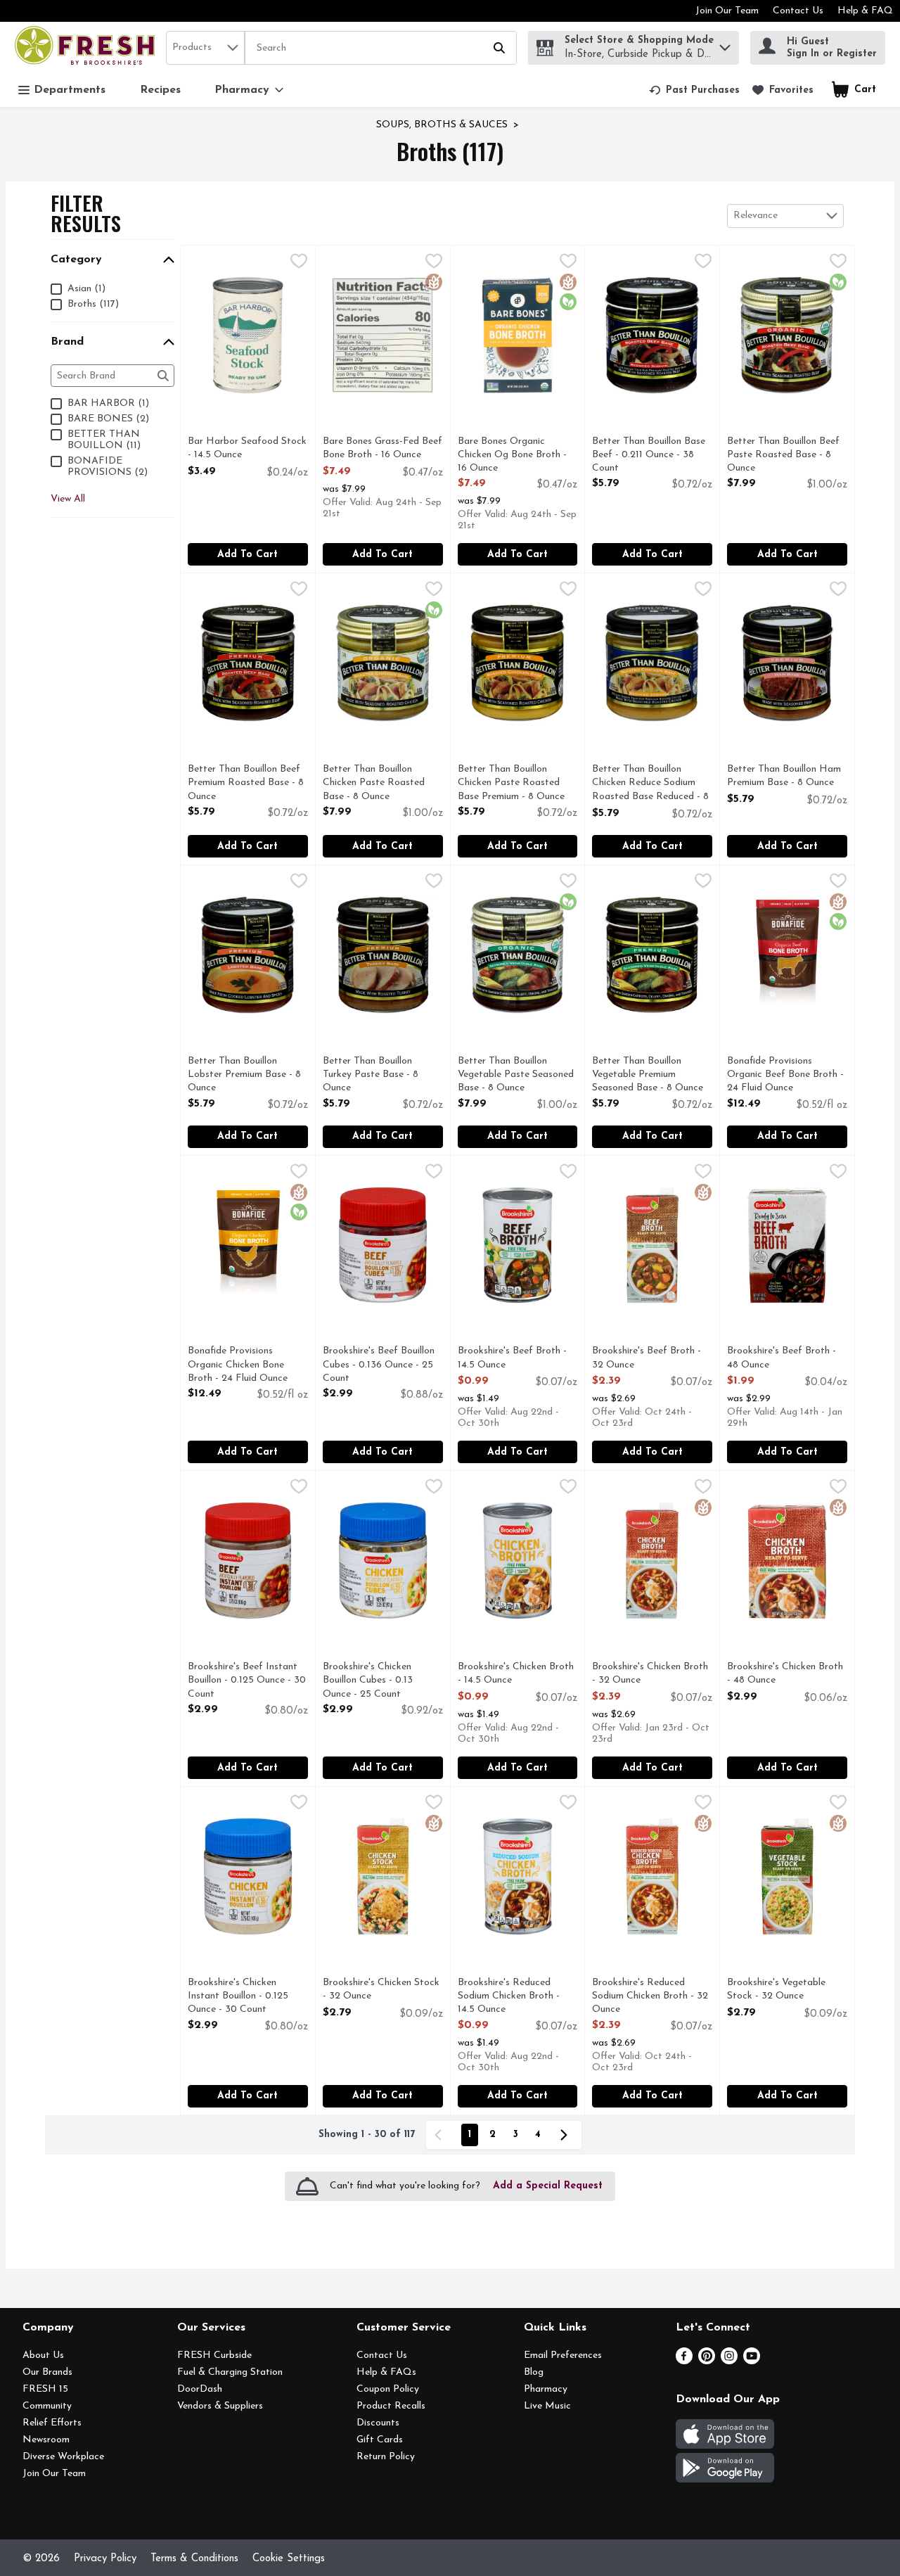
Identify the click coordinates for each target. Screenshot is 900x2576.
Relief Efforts (52, 2423)
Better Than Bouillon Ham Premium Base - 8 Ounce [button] (784, 777)
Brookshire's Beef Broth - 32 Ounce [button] (649, 1358)
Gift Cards (380, 2440)
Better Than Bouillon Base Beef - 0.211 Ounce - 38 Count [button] (649, 456)
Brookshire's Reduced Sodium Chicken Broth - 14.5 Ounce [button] (515, 1997)
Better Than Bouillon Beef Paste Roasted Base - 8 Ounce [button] (784, 456)
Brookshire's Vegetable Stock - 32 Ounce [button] (784, 1990)
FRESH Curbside (214, 2355)
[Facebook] (684, 2361)
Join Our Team (727, 11)
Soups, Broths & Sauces (442, 125)
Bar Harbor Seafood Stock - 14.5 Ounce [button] (247, 449)
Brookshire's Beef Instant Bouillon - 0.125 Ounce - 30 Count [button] (247, 1681)
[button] (725, 44)
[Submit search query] (499, 48)
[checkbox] (299, 263)
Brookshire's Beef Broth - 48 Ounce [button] (784, 1358)
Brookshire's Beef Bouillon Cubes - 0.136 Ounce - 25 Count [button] (380, 1365)
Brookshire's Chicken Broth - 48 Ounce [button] (785, 1674)
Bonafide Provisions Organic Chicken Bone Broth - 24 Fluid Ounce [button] (245, 1365)
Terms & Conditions (194, 2559)
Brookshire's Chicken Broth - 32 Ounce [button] (650, 1674)
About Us (43, 2355)
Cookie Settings (289, 2559)
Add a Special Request (548, 2186)
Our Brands (47, 2372)
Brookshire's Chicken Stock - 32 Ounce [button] (381, 1990)
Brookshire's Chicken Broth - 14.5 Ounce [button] (516, 1674)
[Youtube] (752, 2361)
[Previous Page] (441, 2135)
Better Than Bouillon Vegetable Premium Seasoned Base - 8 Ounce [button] (649, 1076)
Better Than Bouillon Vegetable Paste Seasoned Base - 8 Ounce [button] (516, 1076)
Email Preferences (563, 2355)
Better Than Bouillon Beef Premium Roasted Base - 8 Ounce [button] (246, 784)
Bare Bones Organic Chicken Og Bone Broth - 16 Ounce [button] (515, 456)
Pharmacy (546, 2389)
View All (68, 499)
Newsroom (46, 2440)
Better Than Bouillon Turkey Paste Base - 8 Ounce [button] (380, 1076)
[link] (694, 90)
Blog (534, 2372)
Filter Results (86, 213)
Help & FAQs (386, 2372)
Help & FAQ (865, 11)
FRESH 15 (45, 2389)
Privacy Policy (105, 2559)
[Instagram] (729, 2361)
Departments (70, 90)
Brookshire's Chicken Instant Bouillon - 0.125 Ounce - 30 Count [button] (245, 1997)
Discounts (378, 2423)
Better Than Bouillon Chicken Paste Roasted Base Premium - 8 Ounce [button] (515, 784)
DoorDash (200, 2389)
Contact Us (798, 11)
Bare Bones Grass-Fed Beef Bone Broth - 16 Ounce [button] (382, 449)
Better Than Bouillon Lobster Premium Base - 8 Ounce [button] (245, 1076)
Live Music (547, 2406)
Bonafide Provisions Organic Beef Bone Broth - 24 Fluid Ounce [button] (785, 1076)
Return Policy (386, 2457)
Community (47, 2406)
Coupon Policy (388, 2389)
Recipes (160, 90)
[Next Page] (567, 2135)
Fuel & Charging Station (230, 2372)
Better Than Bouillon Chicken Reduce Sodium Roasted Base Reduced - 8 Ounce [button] (650, 784)
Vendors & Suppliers (220, 2406)
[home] (88, 47)
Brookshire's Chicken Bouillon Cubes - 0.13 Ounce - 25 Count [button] (380, 1681)
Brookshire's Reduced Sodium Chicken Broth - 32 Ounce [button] (650, 1997)
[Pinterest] (707, 2361)
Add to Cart (247, 555)
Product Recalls (391, 2406)
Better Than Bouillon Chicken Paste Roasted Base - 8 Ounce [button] (380, 784)
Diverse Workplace (63, 2457)
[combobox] (205, 48)
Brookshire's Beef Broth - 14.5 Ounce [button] (515, 1358)
